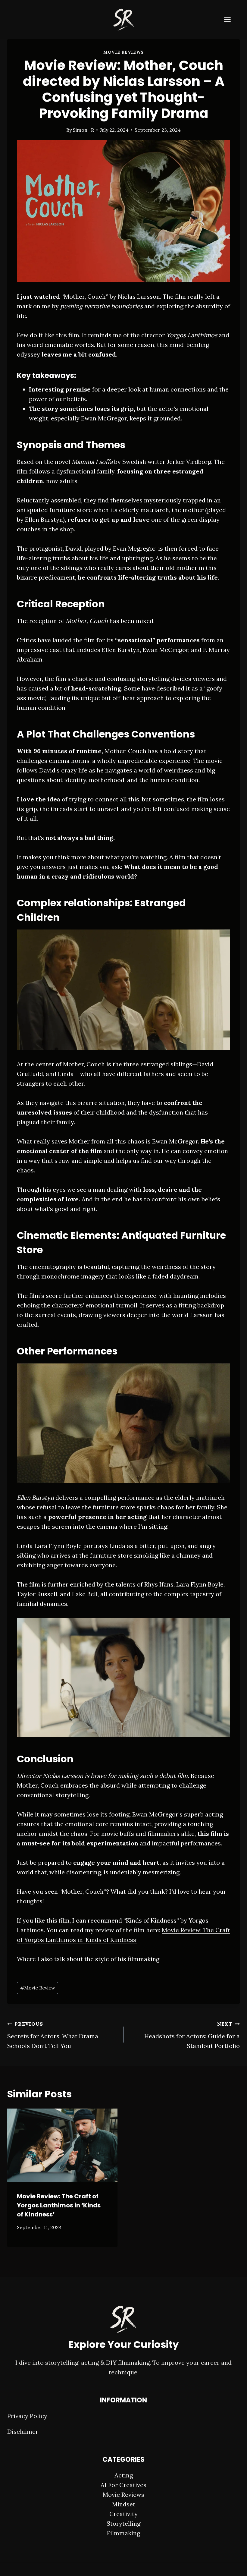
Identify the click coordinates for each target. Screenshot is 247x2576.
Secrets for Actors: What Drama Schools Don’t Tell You (53, 2035)
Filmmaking (123, 2533)
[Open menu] (230, 19)
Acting (124, 2475)
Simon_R (83, 130)
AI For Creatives (123, 2485)
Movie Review (38, 1988)
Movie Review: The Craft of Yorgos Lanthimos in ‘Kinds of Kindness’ (59, 2205)
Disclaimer (23, 2431)
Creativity (123, 2514)
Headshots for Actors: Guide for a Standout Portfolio (192, 2035)
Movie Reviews (123, 52)
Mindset (124, 2504)
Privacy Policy (27, 2416)
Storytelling (123, 2523)
